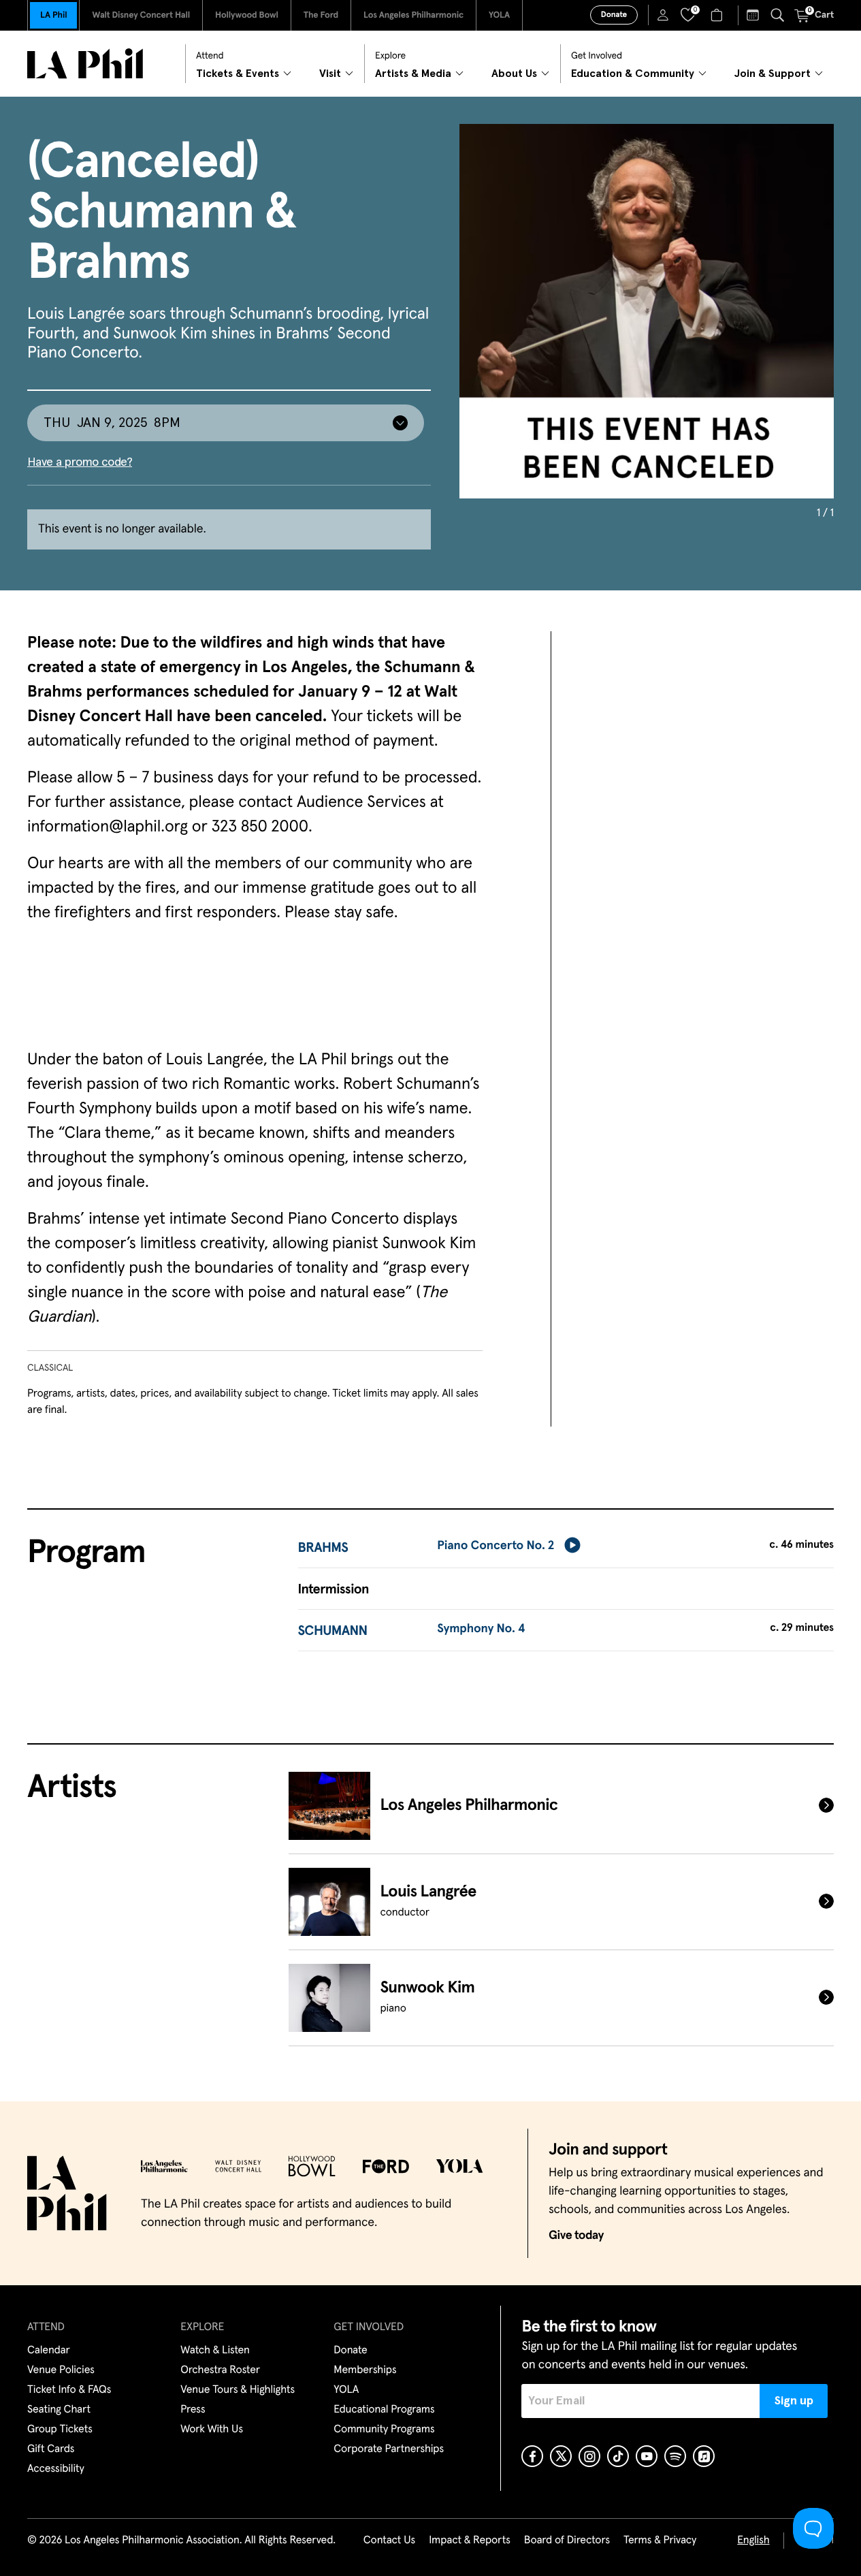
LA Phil (53, 15)
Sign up (794, 2401)
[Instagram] (589, 2456)
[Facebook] (532, 2456)
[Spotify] (675, 2456)
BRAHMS (323, 1548)
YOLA (499, 15)
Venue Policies (61, 2370)
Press (193, 2410)
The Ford (321, 15)
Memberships (365, 2370)
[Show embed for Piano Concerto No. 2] (572, 1545)
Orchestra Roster (220, 2370)
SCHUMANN (333, 1632)
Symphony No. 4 (481, 1629)
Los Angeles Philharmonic (413, 15)
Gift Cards (51, 2449)
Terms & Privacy (660, 2541)
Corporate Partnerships (389, 2449)
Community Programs (384, 2430)
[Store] (718, 15)
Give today (576, 2236)
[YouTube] (647, 2456)
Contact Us (389, 2541)
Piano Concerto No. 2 (496, 1546)
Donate (614, 15)
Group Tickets (60, 2430)
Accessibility (56, 2469)
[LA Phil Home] (85, 64)
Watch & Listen (215, 2351)
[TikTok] (618, 2456)
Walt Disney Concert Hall (141, 15)
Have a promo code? (80, 462)
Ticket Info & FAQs (69, 2390)
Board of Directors (567, 2541)
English (753, 2541)
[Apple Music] (704, 2456)
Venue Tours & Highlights (238, 2390)
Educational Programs (384, 2410)
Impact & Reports (470, 2541)
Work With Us (212, 2430)
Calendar (49, 2351)
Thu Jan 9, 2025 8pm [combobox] (112, 423)
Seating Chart (59, 2410)
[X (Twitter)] (561, 2456)
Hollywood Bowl (247, 15)
